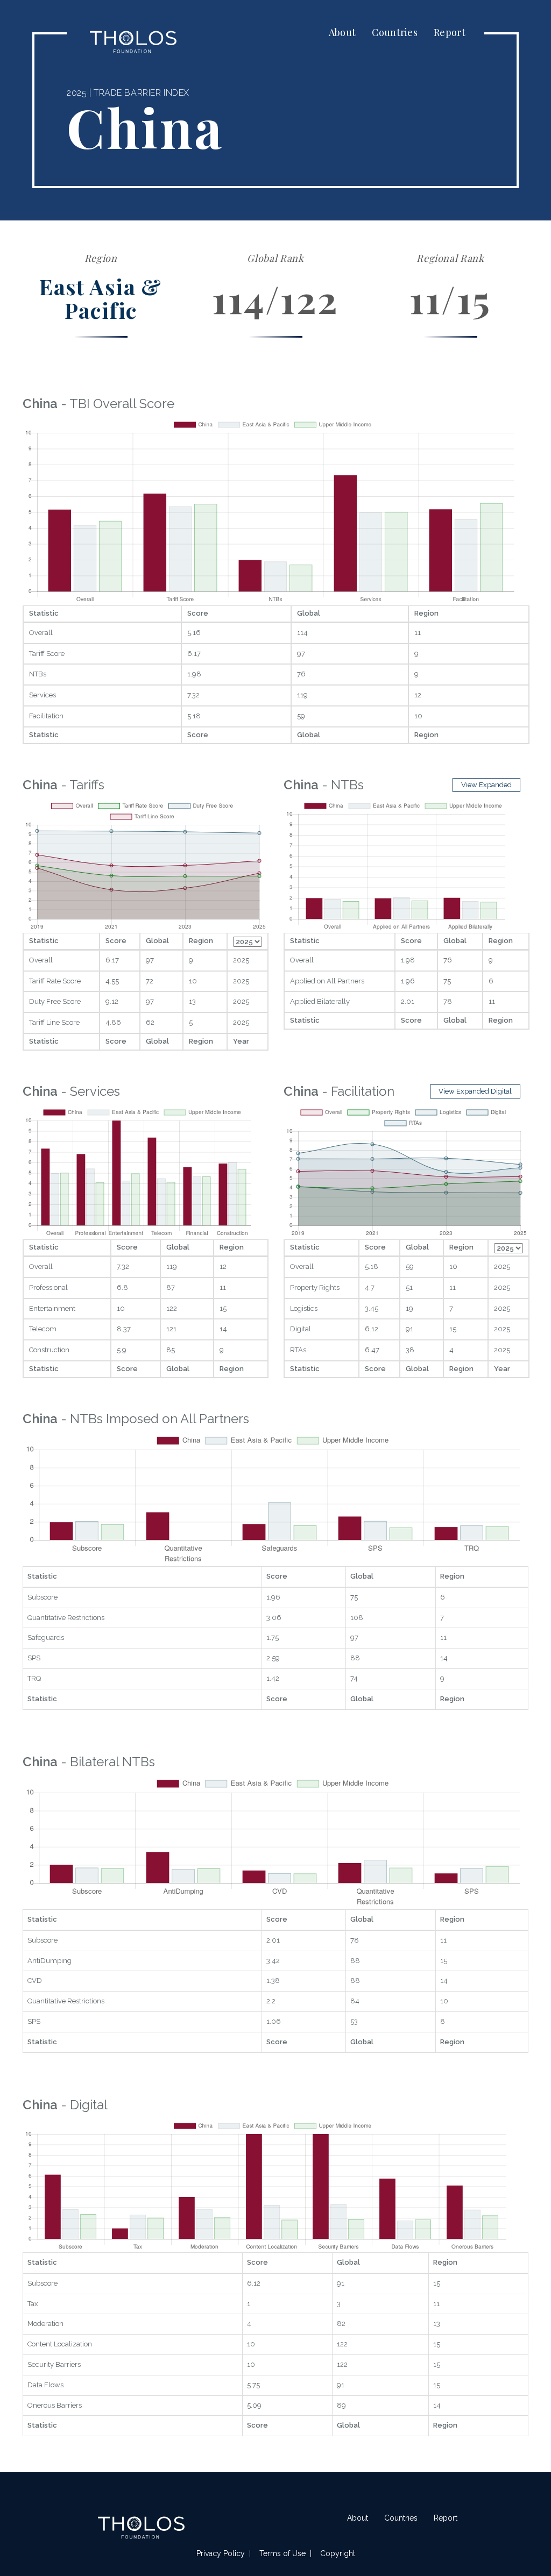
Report (450, 32)
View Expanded (486, 785)
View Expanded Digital (475, 1091)
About (342, 32)
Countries (395, 32)
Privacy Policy (221, 2553)
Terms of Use (282, 2553)
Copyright (338, 2553)
